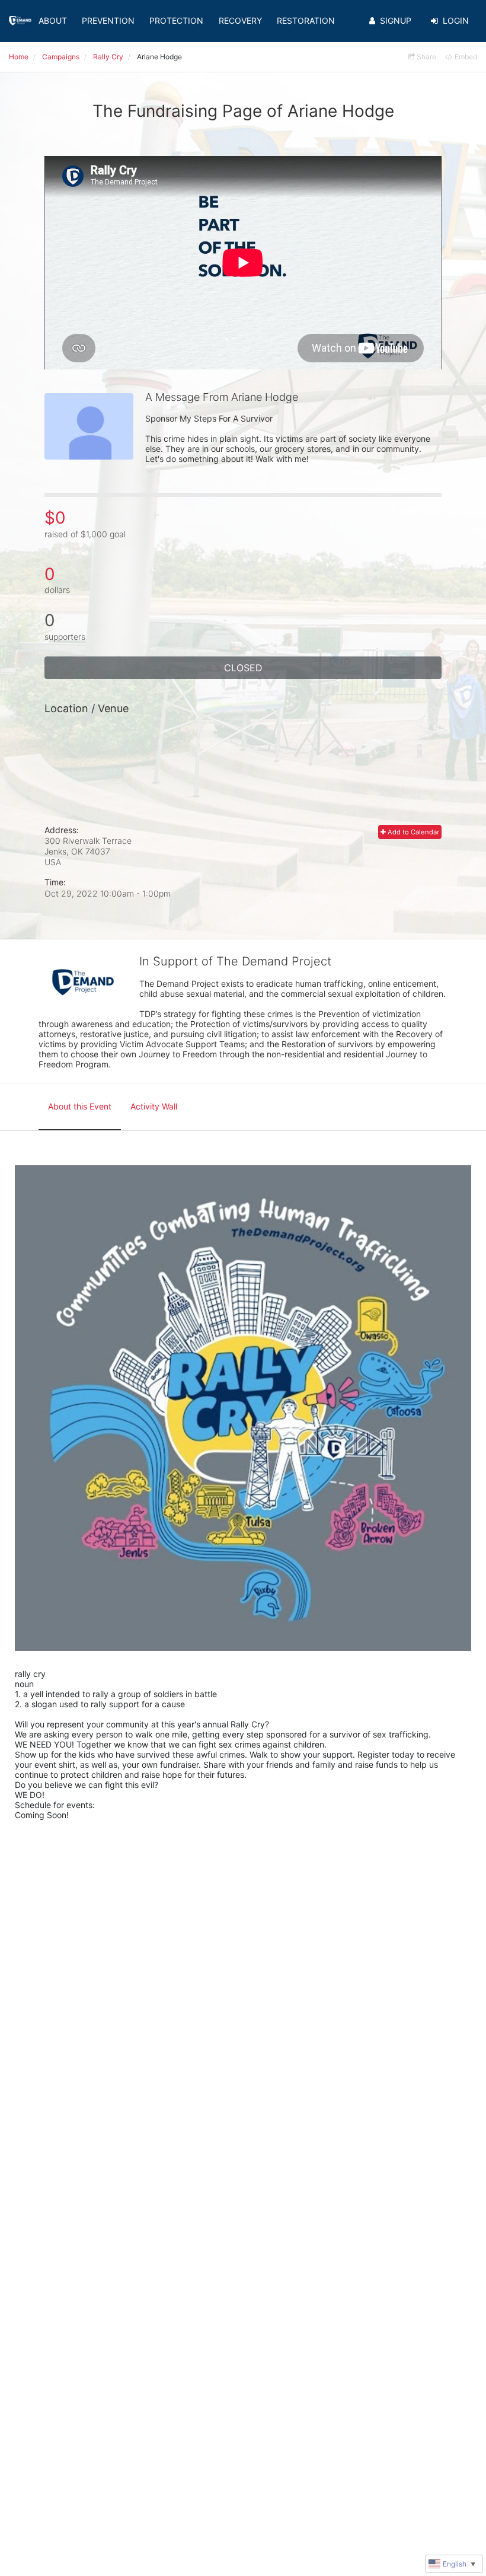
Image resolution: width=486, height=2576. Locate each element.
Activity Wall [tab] (154, 1106)
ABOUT (53, 20)
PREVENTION (108, 20)
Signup (396, 20)
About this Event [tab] (80, 1106)
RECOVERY (240, 20)
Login (456, 20)
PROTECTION (176, 20)
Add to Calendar (413, 832)
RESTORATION (306, 20)
